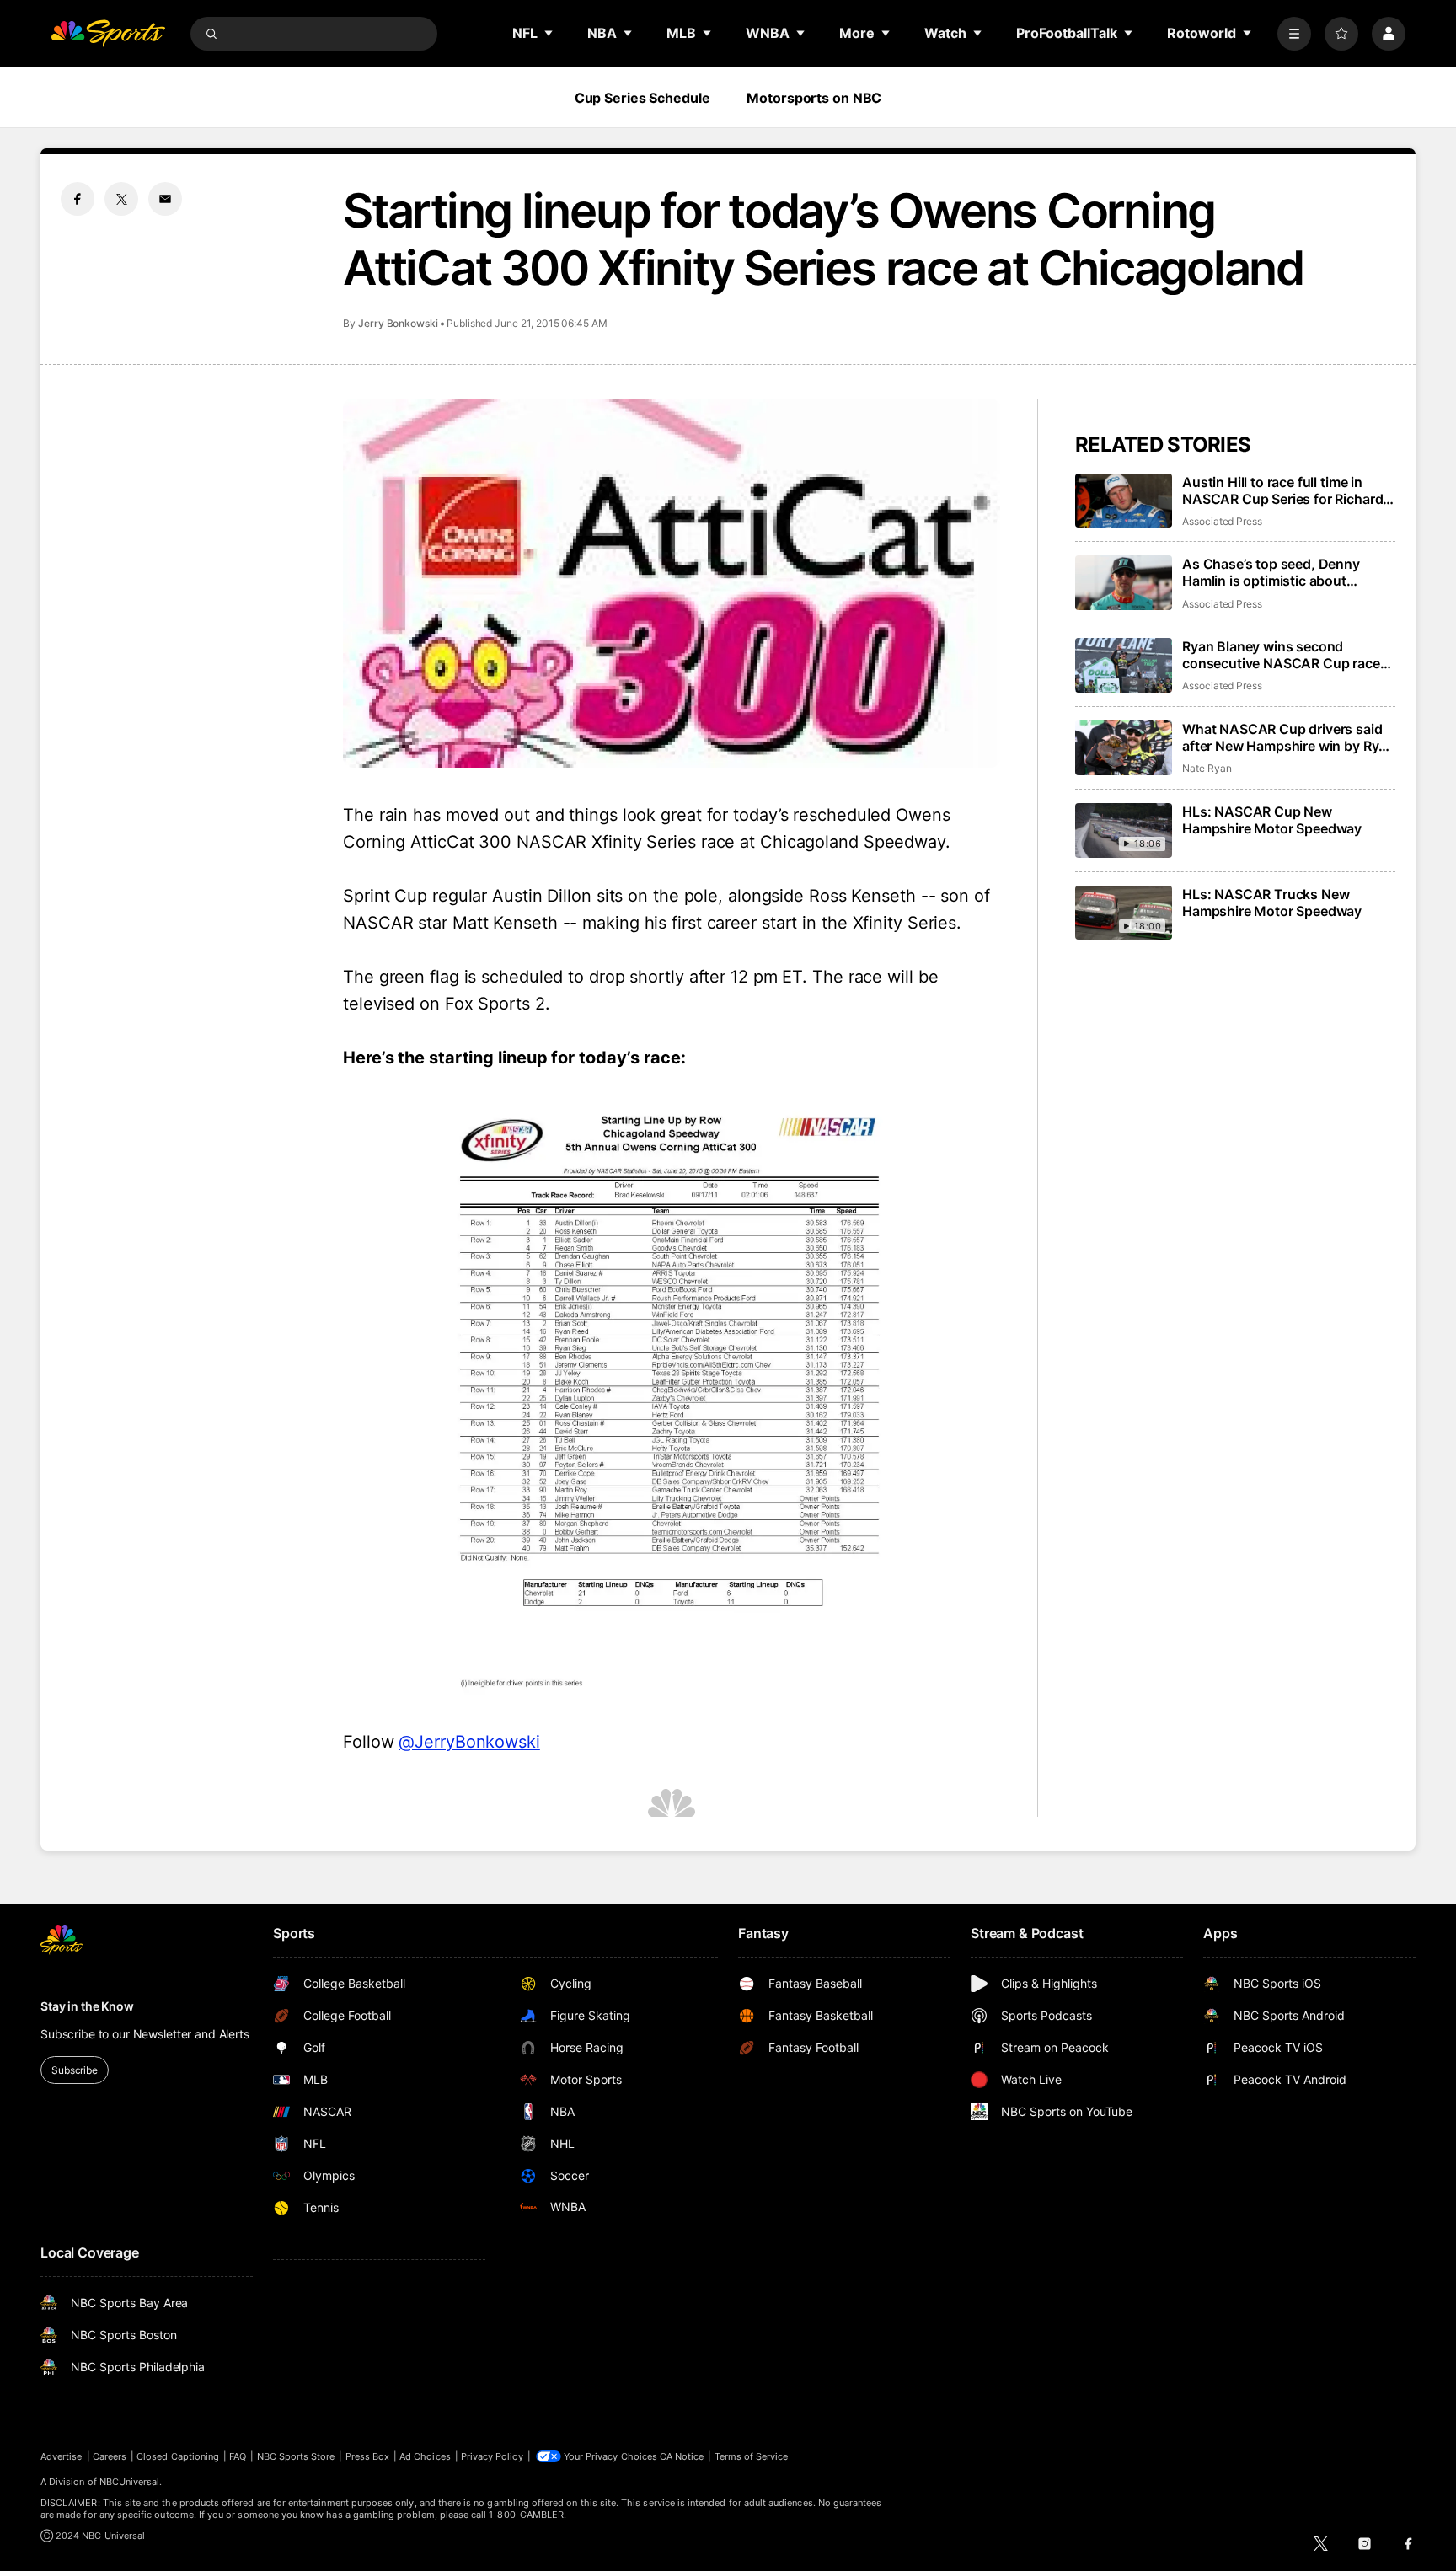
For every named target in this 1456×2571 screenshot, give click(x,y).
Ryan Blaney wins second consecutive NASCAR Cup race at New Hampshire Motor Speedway (1281, 655)
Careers (110, 2456)
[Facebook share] (78, 199)
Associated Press (1222, 521)
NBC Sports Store (296, 2456)
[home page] (108, 34)
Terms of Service (752, 2456)
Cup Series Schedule (642, 98)
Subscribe (75, 2070)
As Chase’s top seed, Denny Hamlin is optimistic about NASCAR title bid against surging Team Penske (1287, 572)
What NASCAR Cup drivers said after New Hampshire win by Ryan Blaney (1288, 737)
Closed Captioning (178, 2456)
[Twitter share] (121, 199)
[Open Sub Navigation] (549, 33)
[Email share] (165, 199)
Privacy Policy (492, 2456)
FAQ (238, 2456)
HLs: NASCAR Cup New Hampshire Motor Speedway (1272, 820)
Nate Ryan (1207, 768)
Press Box (368, 2456)
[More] (1294, 34)
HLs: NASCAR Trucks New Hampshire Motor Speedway (1272, 903)
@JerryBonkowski (469, 1742)
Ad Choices (425, 2456)
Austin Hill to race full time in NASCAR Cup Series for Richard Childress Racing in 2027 (1282, 490)
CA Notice (682, 2456)
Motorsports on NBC (814, 98)
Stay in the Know (87, 2006)
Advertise (62, 2456)
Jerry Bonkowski (398, 323)
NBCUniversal (130, 2482)
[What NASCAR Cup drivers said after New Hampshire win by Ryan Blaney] (1124, 748)
